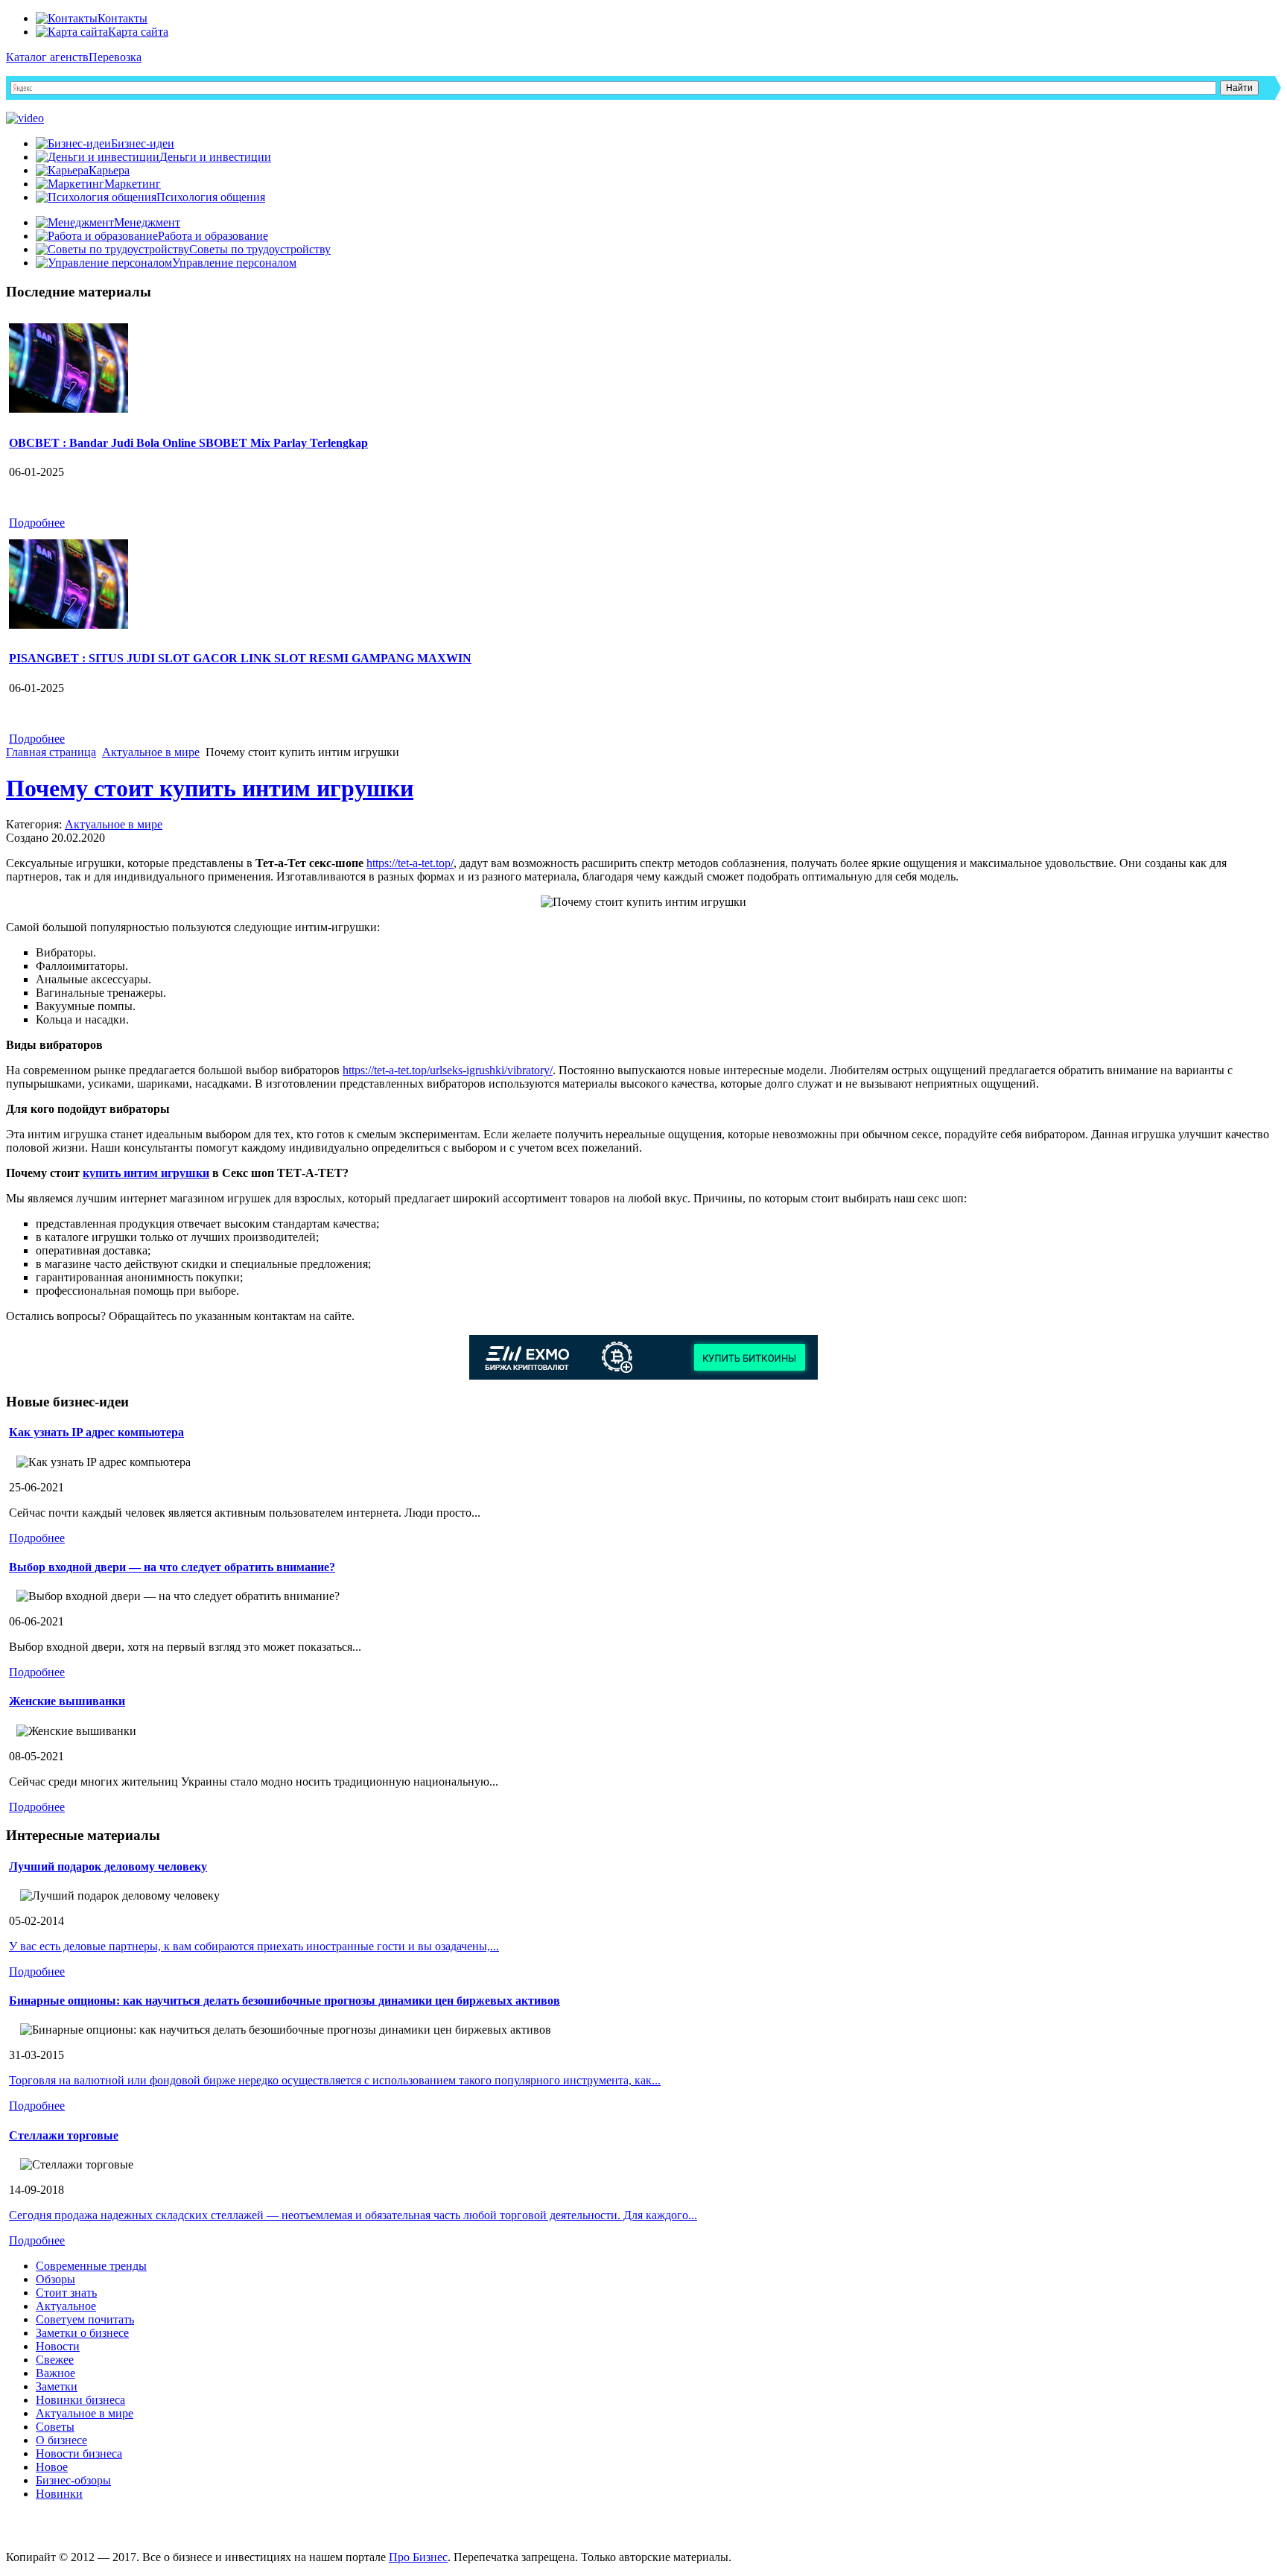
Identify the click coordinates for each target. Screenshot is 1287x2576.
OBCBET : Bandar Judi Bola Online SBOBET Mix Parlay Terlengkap (188, 443)
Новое (52, 2467)
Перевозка (115, 57)
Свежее (55, 2360)
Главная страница (51, 752)
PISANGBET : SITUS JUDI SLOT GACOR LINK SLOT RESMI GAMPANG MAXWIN (240, 658)
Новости (58, 2346)
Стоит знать (66, 2293)
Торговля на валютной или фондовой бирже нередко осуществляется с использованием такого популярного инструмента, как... (335, 2080)
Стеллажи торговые (64, 2135)
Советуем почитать (85, 2319)
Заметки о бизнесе (82, 2333)
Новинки (59, 2494)
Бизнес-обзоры (73, 2480)
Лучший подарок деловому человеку (108, 1866)
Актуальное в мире (151, 752)
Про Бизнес (418, 2557)
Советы (55, 2427)
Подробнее (37, 523)
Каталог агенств (47, 57)
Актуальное (66, 2306)
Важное (55, 2373)
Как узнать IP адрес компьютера (96, 1432)
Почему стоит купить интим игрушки (210, 788)
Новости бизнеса (79, 2453)
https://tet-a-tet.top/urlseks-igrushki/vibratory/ (448, 1070)
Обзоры (55, 2279)
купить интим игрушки (146, 1173)
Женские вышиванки (67, 1701)
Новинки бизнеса (80, 2400)
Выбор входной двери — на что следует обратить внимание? (172, 1567)
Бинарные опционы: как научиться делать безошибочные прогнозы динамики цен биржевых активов (285, 2001)
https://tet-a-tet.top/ (410, 863)
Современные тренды (91, 2266)
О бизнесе (61, 2440)
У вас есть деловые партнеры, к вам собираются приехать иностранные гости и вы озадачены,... (254, 1946)
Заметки (57, 2386)
